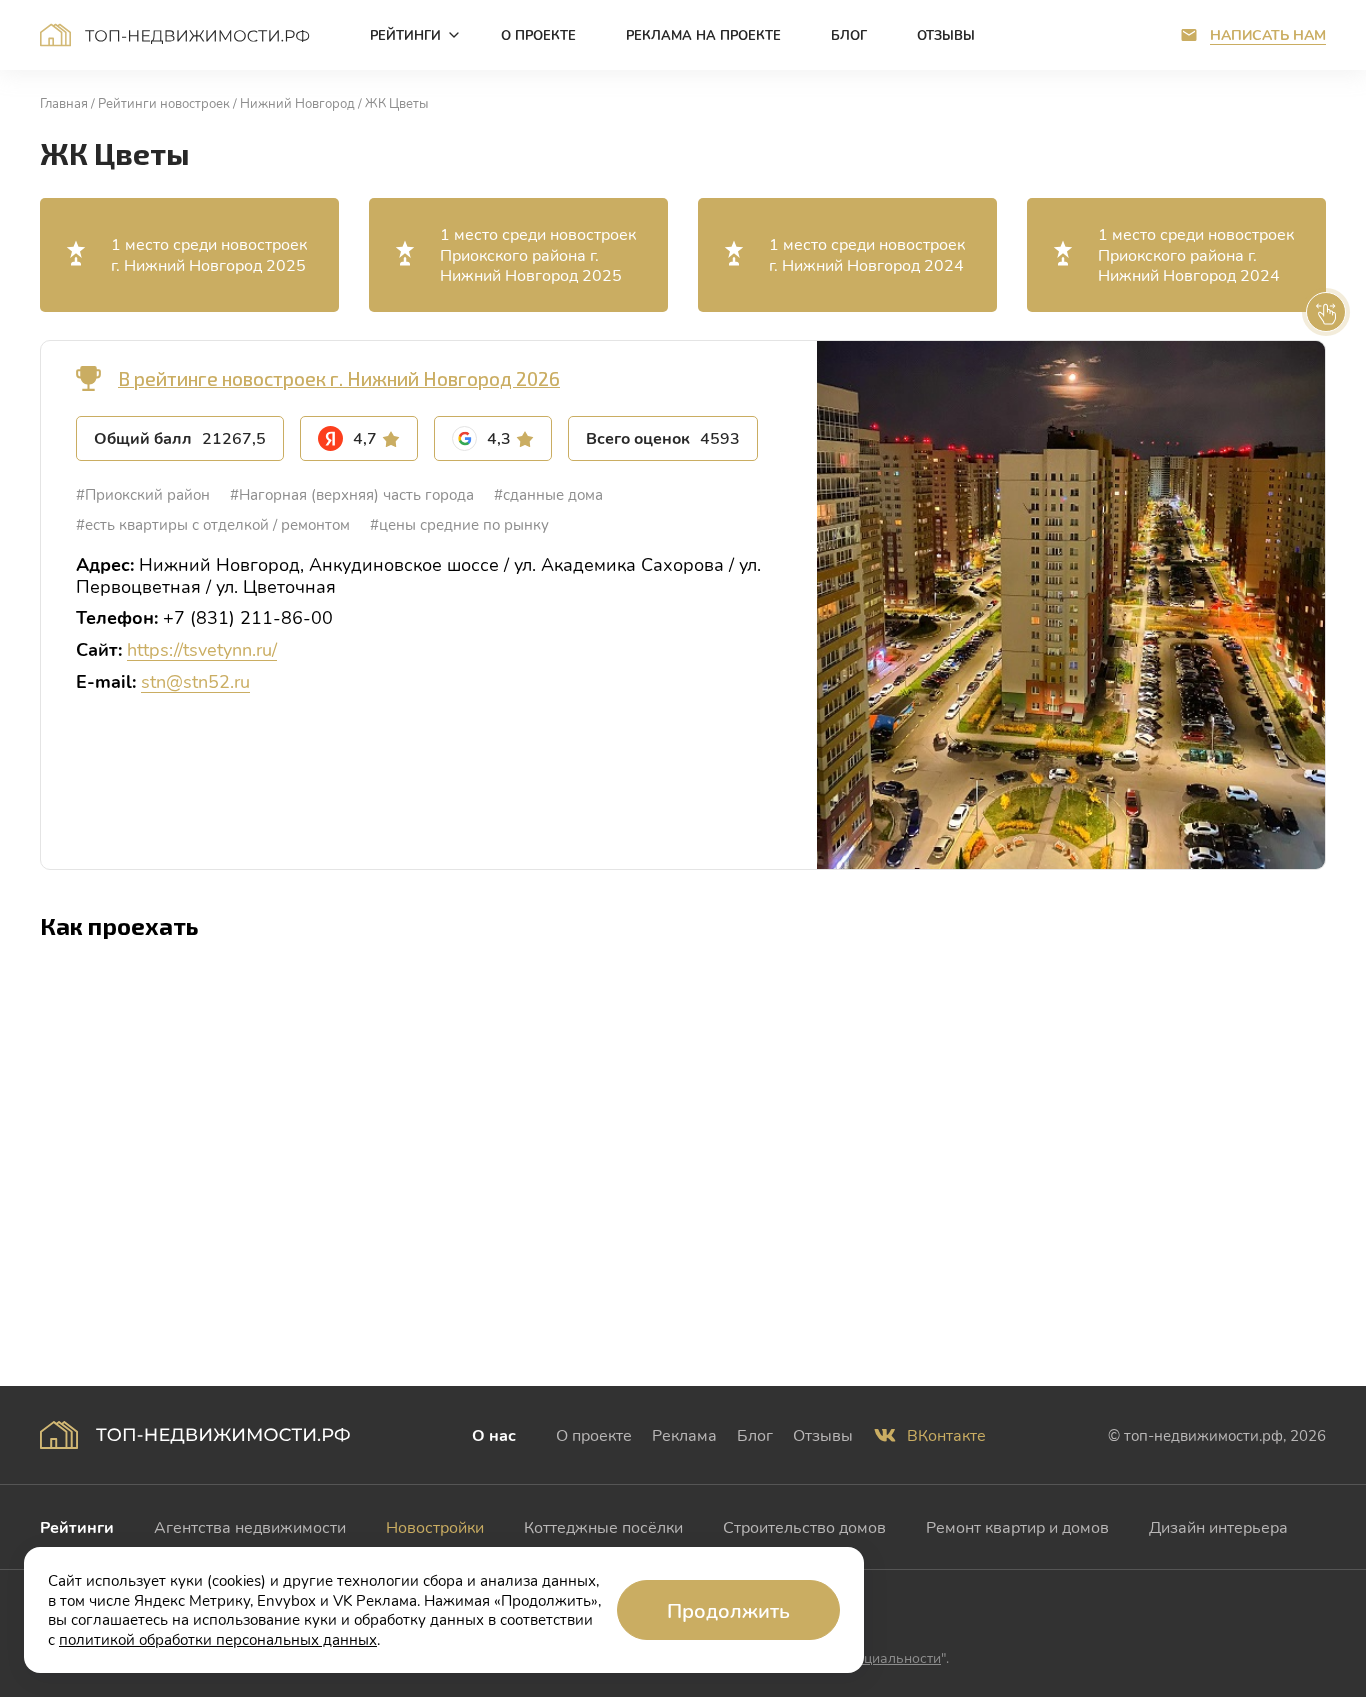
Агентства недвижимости (250, 1526)
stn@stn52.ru (195, 681)
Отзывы (823, 1434)
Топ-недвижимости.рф (175, 35)
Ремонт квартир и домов (1017, 1526)
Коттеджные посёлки (603, 1526)
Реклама (684, 1434)
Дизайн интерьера (1218, 1526)
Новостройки (435, 1526)
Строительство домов (804, 1526)
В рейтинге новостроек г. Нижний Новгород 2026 (339, 378)
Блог (755, 1434)
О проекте (594, 1434)
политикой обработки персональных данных (218, 1639)
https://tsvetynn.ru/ (202, 649)
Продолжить (728, 1610)
